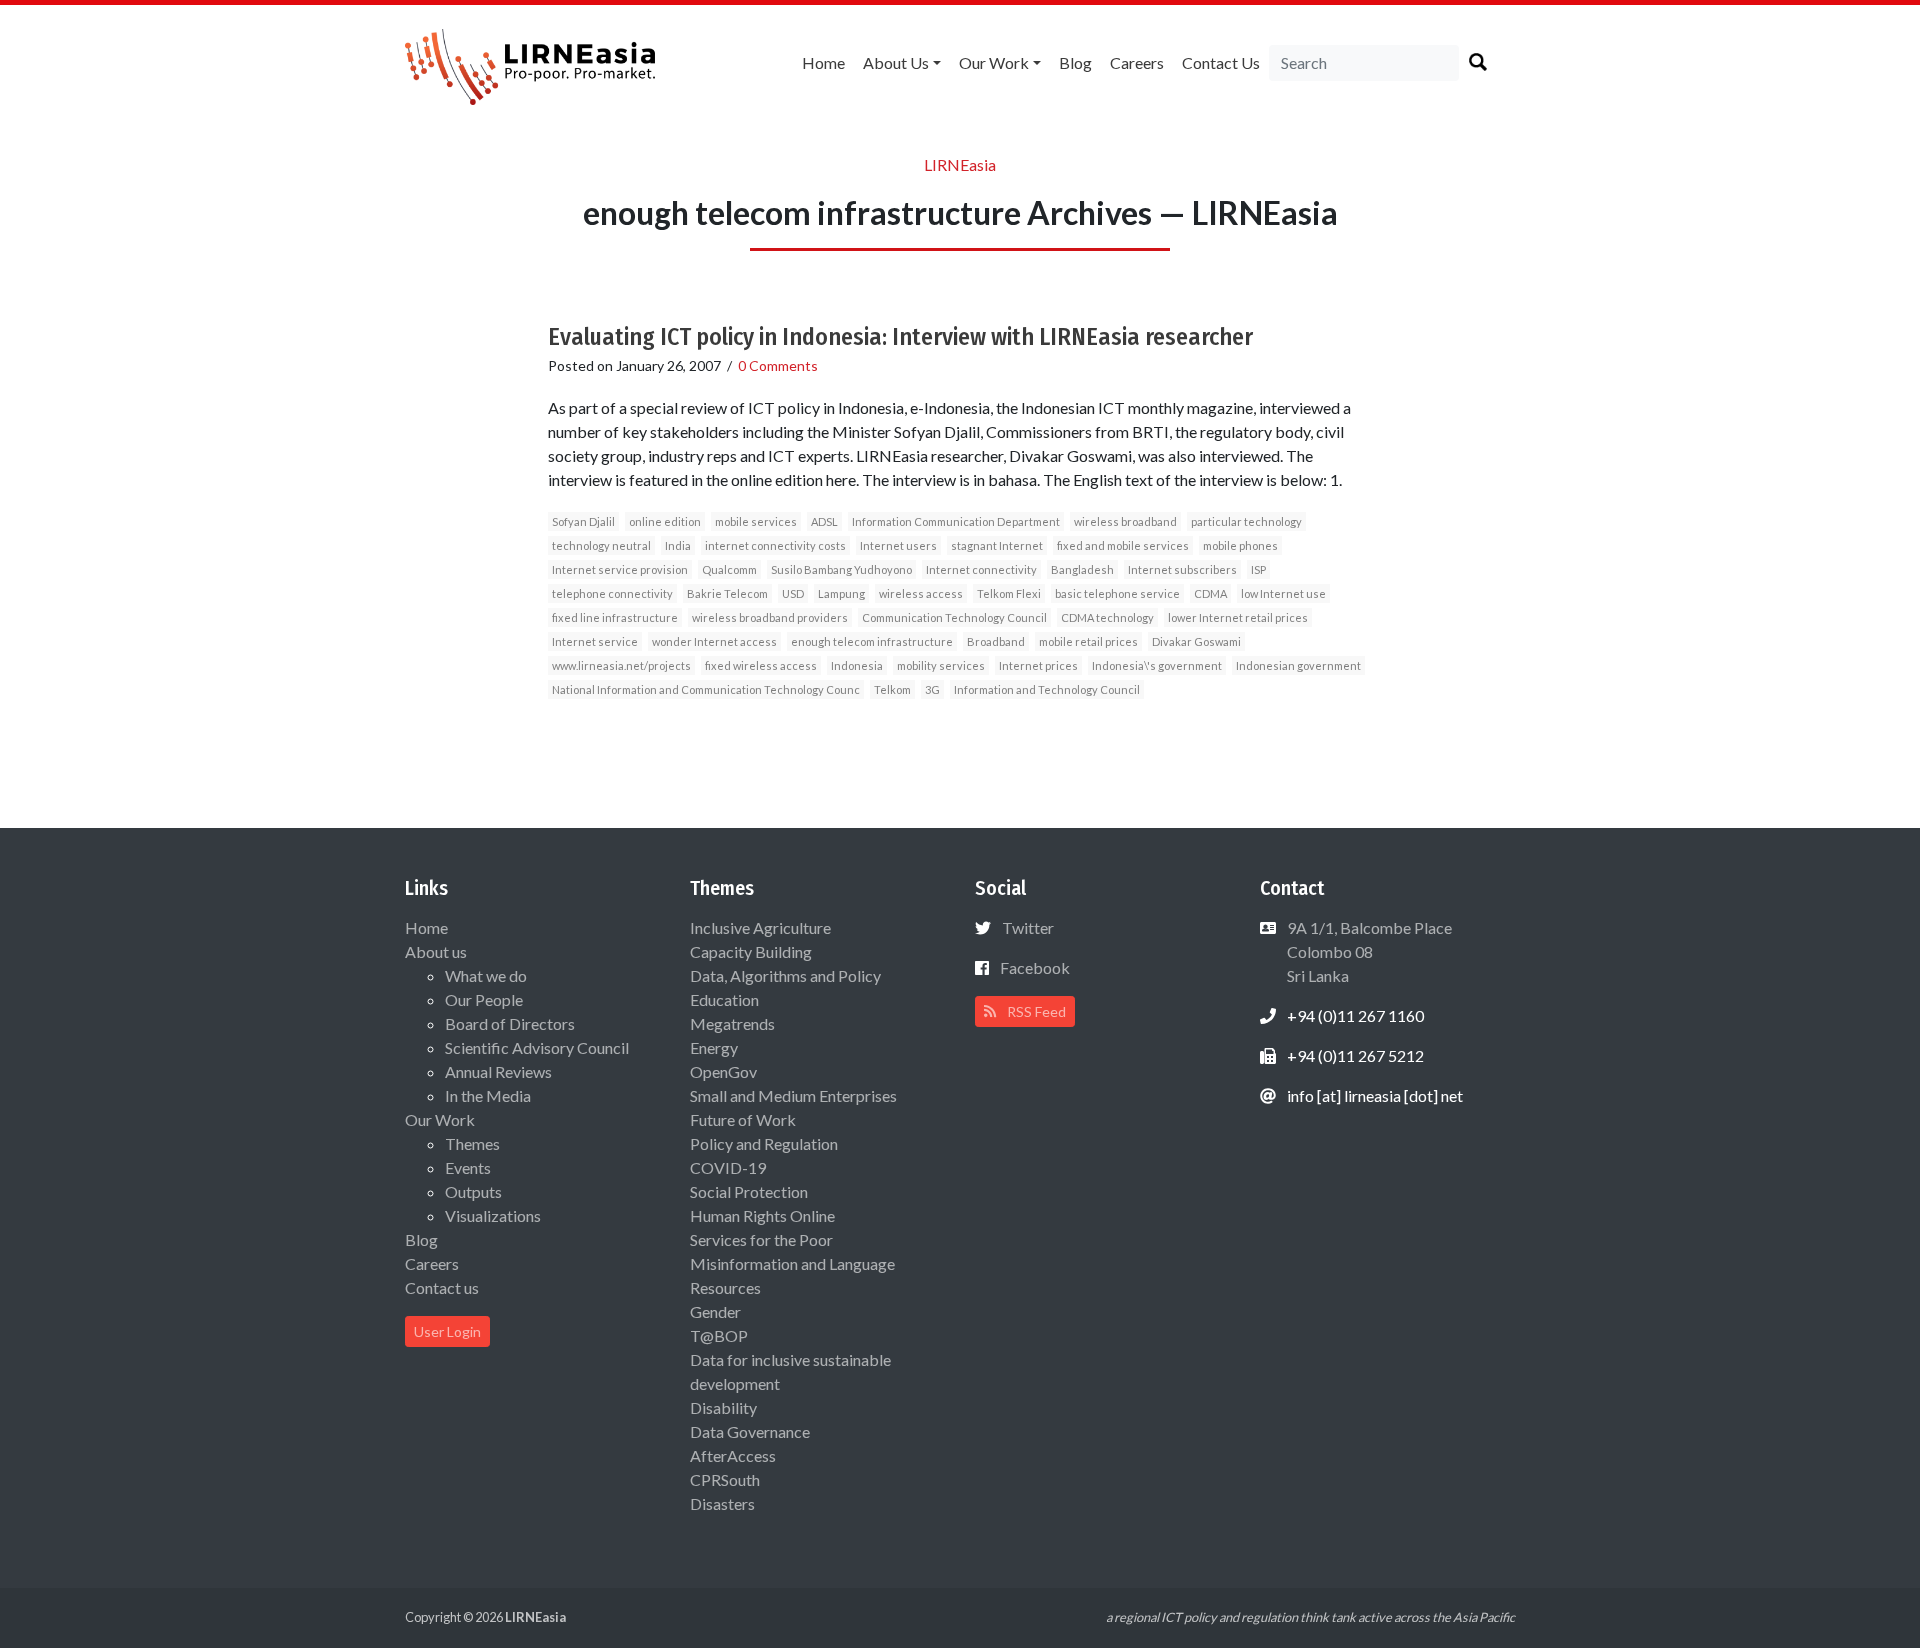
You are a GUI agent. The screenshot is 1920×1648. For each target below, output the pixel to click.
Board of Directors (510, 1023)
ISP (1258, 569)
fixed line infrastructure (615, 617)
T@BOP (719, 1335)
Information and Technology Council (1047, 689)
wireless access (921, 593)
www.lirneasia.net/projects (621, 665)
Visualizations (493, 1215)
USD (793, 593)
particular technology (1246, 521)
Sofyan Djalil (583, 521)
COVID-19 (728, 1167)
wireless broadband (1125, 521)
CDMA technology (1107, 617)
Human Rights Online (762, 1215)
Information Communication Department (956, 521)
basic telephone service (1117, 593)
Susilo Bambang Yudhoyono (841, 569)
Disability (723, 1407)
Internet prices (1038, 665)
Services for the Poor (761, 1239)
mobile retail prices (1088, 641)
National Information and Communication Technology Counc (706, 689)
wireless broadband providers (770, 617)
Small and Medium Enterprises (793, 1095)
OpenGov (723, 1071)
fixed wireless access (761, 665)
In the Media (488, 1095)
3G (932, 689)
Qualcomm (729, 569)
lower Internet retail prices (1238, 617)
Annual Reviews (498, 1071)
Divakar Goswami (1196, 641)
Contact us (1221, 62)
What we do (486, 975)
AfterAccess (733, 1455)
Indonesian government (1298, 665)
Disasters (722, 1503)
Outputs (473, 1191)
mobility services (941, 665)
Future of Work (743, 1119)
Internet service (595, 641)
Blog (1075, 62)
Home (823, 62)
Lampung (841, 593)
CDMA (1210, 593)
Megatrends (732, 1023)
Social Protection (749, 1191)
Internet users (898, 545)
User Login (447, 1331)
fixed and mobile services (1123, 545)
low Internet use (1283, 593)
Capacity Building (751, 951)
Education (724, 999)
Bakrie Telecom (727, 593)
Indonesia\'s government (1157, 665)
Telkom (892, 689)
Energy (714, 1047)
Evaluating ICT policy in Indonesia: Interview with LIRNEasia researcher (900, 337)
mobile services (756, 521)
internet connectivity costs (775, 545)
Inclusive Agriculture (760, 927)
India (678, 545)
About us (896, 62)
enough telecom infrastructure (872, 641)
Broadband (996, 641)
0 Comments (778, 365)
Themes (472, 1143)
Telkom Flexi (1009, 593)
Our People (484, 999)
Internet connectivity (981, 569)
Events (468, 1167)
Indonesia (857, 665)
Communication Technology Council (954, 617)
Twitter (1028, 927)
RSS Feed (1035, 1011)
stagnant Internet (997, 545)
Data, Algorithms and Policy (785, 975)
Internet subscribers (1182, 569)
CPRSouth (725, 1479)
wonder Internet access (714, 641)
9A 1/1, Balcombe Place (1368, 951)
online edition (665, 521)
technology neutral (601, 545)
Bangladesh (1082, 569)
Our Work (994, 62)
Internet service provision (620, 569)
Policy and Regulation (764, 1143)
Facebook (1035, 967)
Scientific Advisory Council (537, 1047)
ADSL (824, 521)
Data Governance (750, 1431)
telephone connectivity (612, 593)
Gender (715, 1311)
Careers (1137, 62)
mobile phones (1240, 545)
